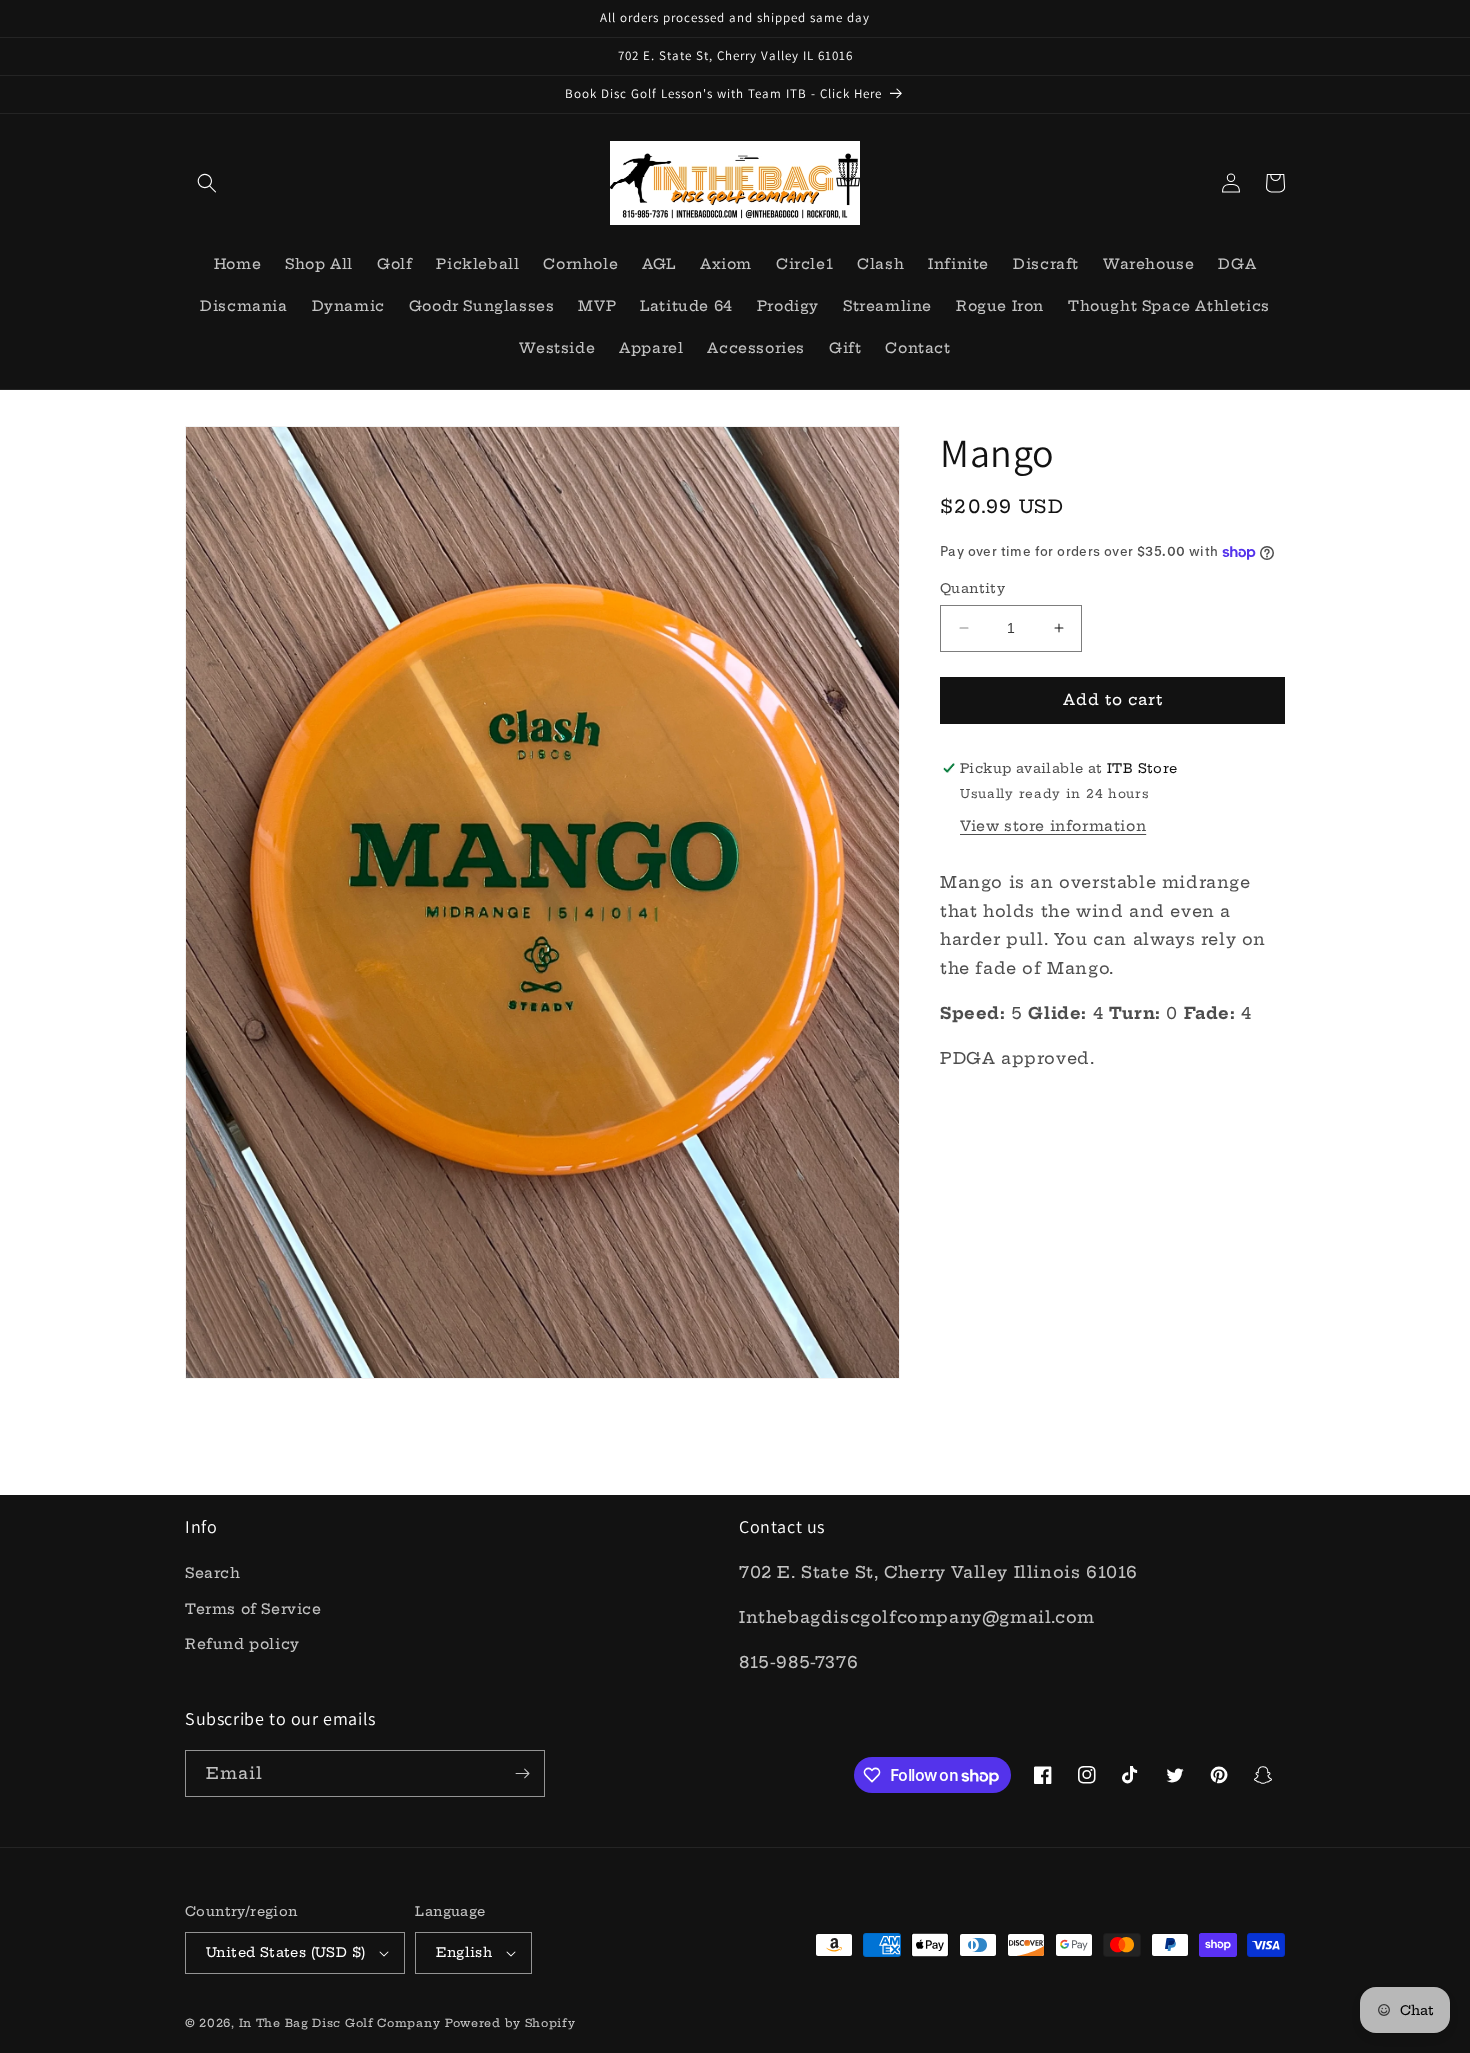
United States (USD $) (285, 1952)
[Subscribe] (522, 1773)
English (464, 1952)
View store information (1053, 826)
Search (213, 1573)
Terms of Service (253, 1609)
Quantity (972, 588)
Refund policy (242, 1644)
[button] (207, 183)
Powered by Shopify (510, 2023)
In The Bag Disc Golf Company (340, 2023)
